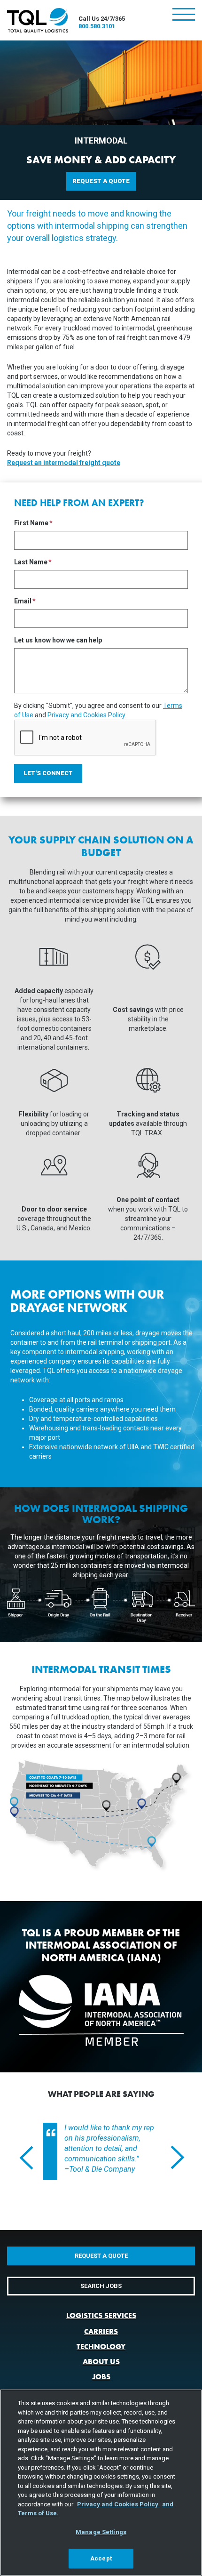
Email (23, 601)
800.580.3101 (97, 26)
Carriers (101, 2331)
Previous (21, 2157)
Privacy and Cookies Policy (86, 715)
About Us (101, 2362)
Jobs (101, 2377)
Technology (101, 2347)
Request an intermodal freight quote (64, 463)
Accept (101, 2558)
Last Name (31, 562)
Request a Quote (101, 181)
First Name (31, 523)
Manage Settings (101, 2532)
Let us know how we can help (58, 640)
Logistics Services (101, 2315)
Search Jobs (101, 2286)
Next (172, 2157)
